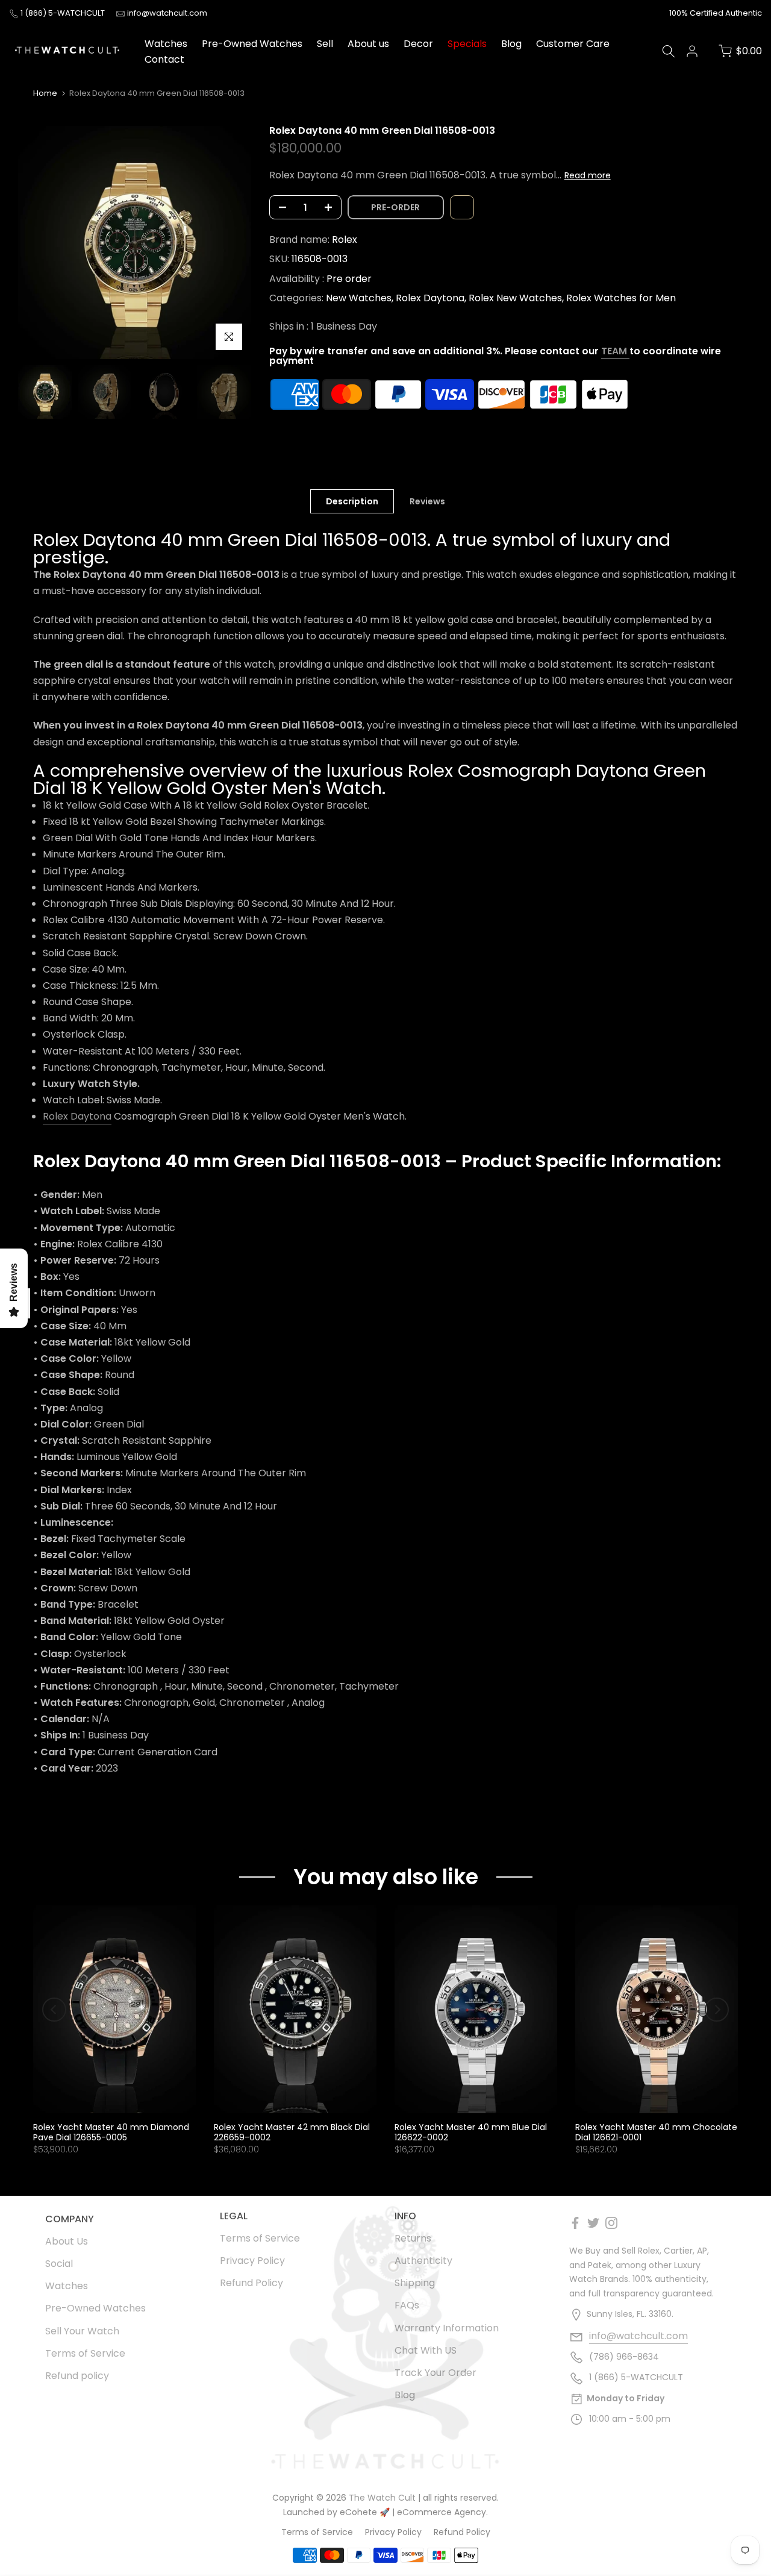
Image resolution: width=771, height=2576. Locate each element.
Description (352, 501)
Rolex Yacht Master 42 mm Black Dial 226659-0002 (292, 2132)
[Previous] (54, 2010)
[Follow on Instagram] (611, 2223)
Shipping (415, 2283)
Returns (413, 2238)
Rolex (345, 240)
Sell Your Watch (82, 2331)
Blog (511, 44)
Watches (166, 44)
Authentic (744, 13)
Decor (418, 44)
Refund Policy (251, 2283)
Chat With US (426, 2350)
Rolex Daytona (430, 298)
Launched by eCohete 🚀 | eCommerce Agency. (385, 2512)
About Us (67, 2241)
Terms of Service (85, 2353)
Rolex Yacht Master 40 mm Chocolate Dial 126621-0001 (656, 2132)
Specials (467, 44)
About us (368, 44)
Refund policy (77, 2376)
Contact (164, 59)
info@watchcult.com (167, 13)
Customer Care (573, 44)
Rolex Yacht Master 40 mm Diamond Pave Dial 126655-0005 (111, 2132)
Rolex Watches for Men (621, 298)
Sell (325, 44)
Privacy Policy (252, 2261)
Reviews (427, 501)
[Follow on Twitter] (593, 2223)
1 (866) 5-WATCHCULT (64, 13)
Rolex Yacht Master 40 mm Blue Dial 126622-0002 (471, 2132)
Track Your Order (435, 2373)
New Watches (359, 298)
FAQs (407, 2305)
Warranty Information (447, 2328)
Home (45, 93)
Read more (588, 175)
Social (59, 2264)
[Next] (717, 2010)
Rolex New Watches (515, 298)
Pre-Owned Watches (252, 44)
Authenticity (423, 2261)
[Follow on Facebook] (575, 2223)
